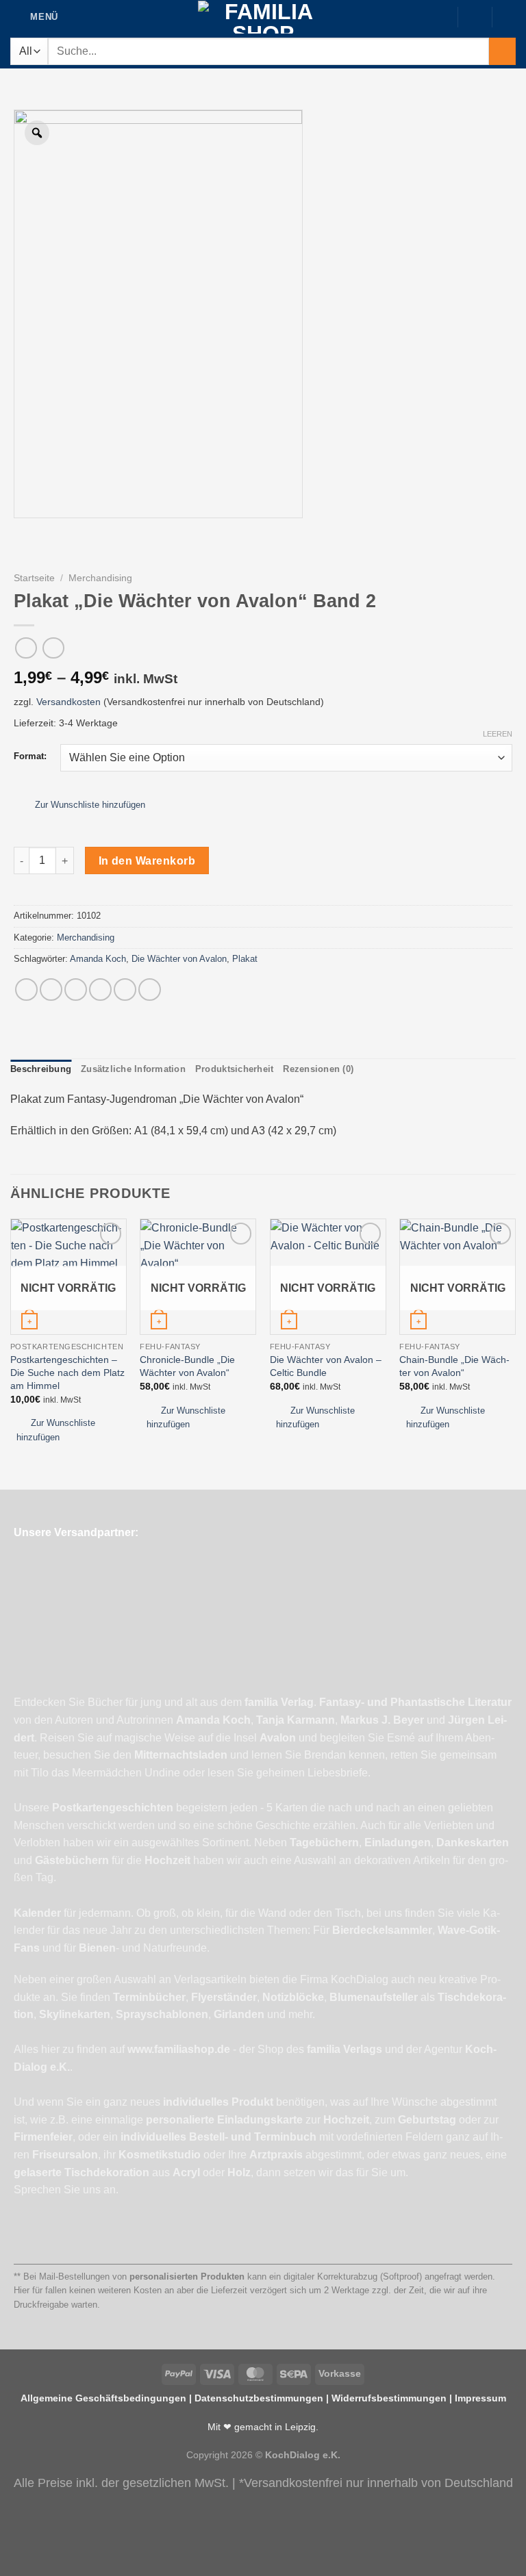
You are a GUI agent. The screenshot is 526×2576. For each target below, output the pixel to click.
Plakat (245, 959)
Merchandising (100, 578)
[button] (83, 805)
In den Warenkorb (147, 861)
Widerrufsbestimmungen (389, 2398)
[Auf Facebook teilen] (51, 990)
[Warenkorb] (509, 16)
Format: (30, 756)
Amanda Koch (98, 959)
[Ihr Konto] (475, 16)
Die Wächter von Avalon (179, 959)
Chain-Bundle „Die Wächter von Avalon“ (454, 1366)
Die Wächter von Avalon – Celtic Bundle (326, 1366)
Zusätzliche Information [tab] (133, 1069)
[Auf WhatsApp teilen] (26, 990)
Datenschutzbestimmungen (259, 2398)
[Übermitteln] (502, 51)
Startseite (34, 578)
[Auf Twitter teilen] (76, 990)
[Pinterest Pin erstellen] (125, 990)
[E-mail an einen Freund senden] (100, 990)
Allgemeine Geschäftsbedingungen (103, 2398)
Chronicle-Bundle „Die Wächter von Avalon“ (187, 1366)
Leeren (498, 734)
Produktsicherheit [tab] (234, 1069)
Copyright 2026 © (263, 2455)
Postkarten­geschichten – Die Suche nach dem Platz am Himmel (67, 1372)
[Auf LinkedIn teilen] (150, 990)
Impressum (480, 2398)
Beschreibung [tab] (41, 1069)
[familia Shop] (263, 17)
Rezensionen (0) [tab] (318, 1069)
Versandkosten (68, 702)
